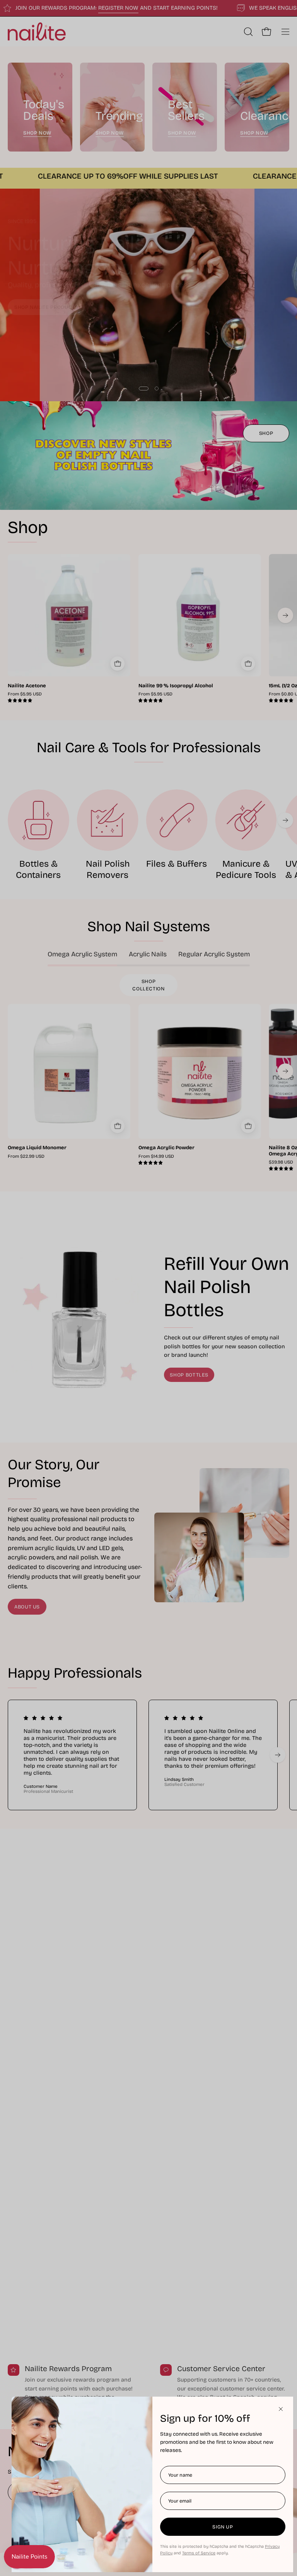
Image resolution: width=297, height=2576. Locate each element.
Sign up (223, 2527)
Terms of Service (199, 2553)
